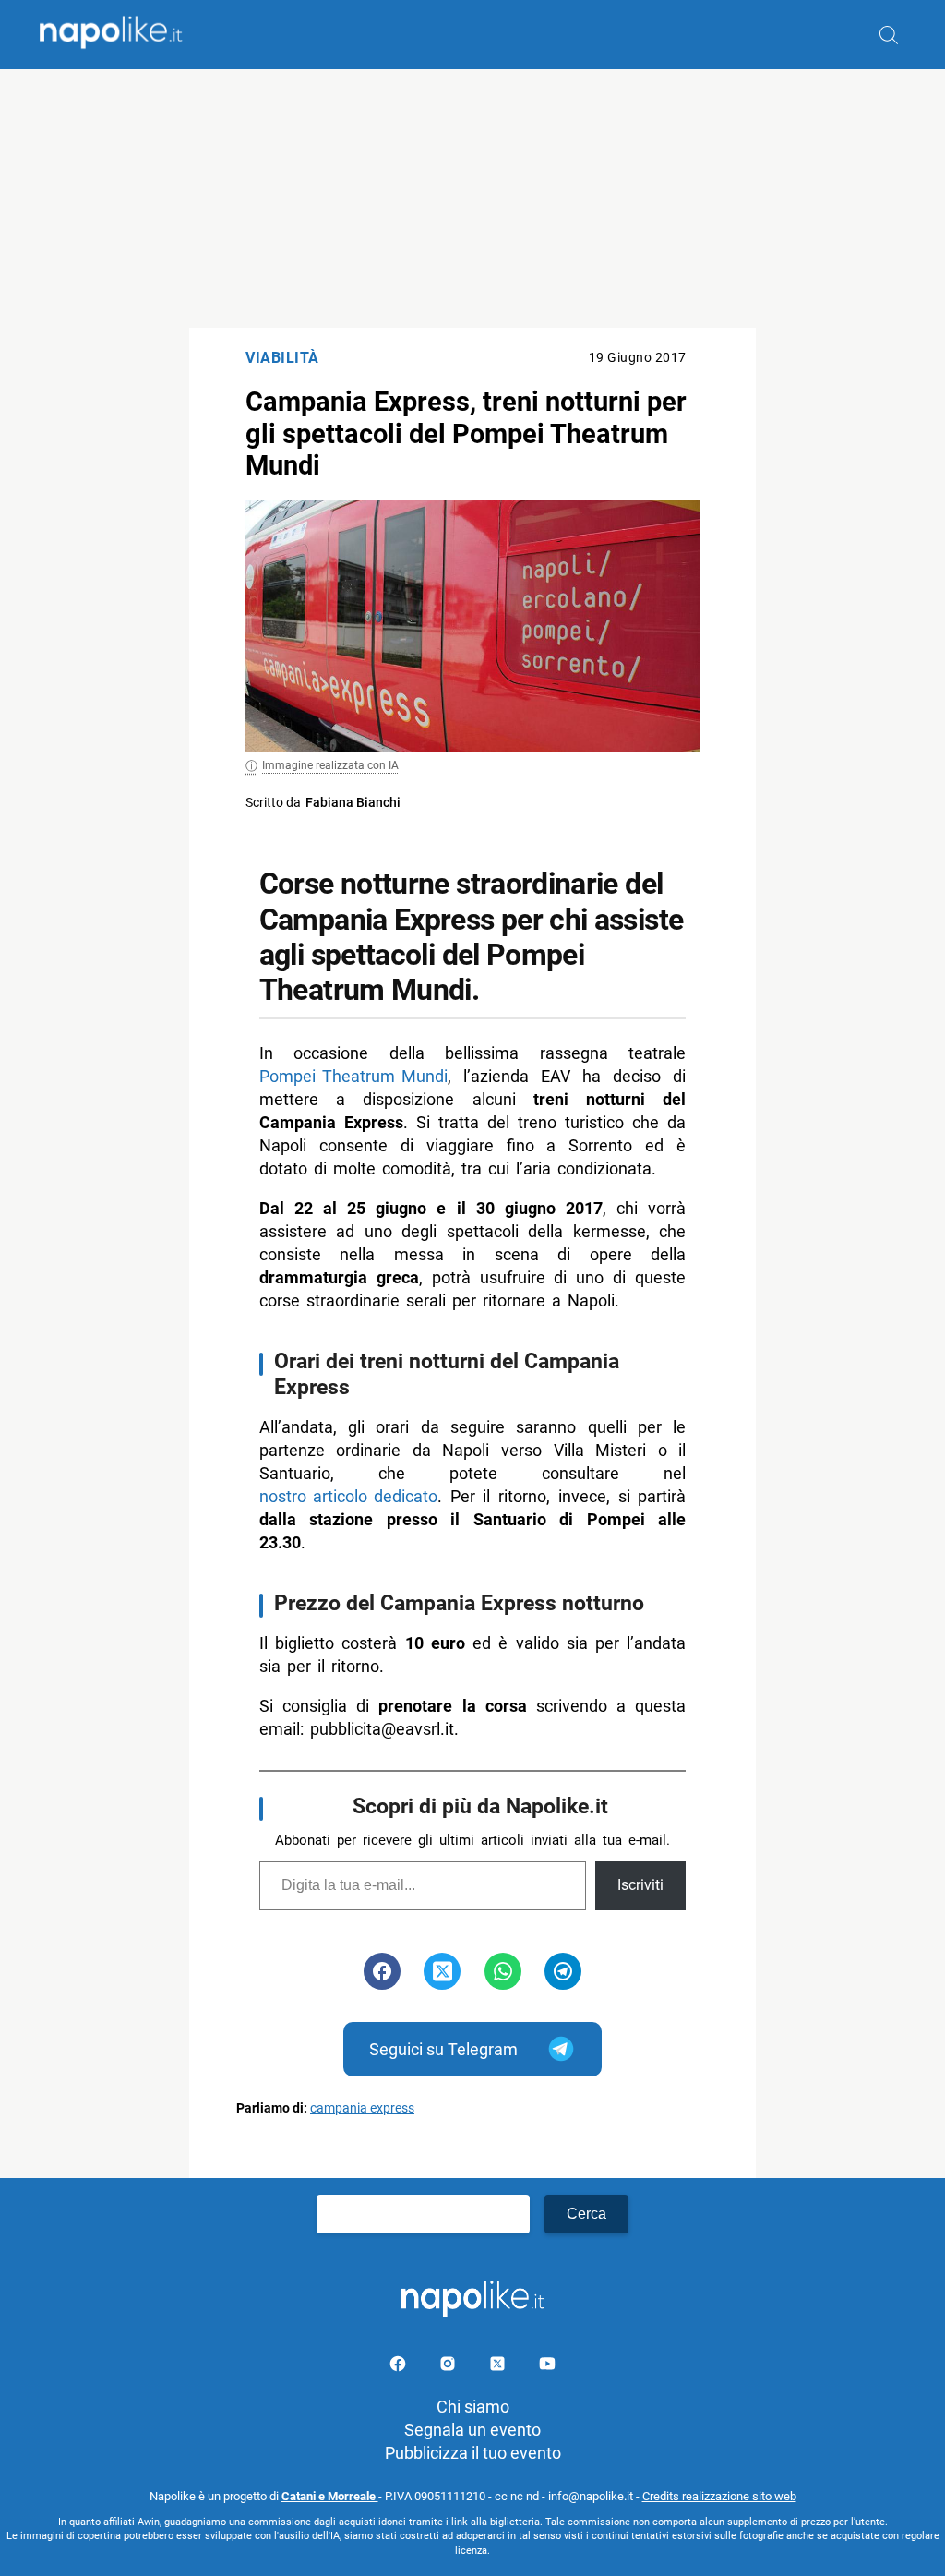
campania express (362, 2108)
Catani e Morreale (330, 2496)
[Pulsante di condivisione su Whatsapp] (503, 1971)
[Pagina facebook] (400, 2367)
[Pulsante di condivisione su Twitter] (442, 1971)
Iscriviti (640, 1885)
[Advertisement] (472, 199)
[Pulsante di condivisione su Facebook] (382, 1971)
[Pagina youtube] (547, 2367)
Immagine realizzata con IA (330, 765)
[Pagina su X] (499, 2367)
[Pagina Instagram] (449, 2367)
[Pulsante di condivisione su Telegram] (563, 1971)
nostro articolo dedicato (348, 1496)
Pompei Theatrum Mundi (353, 1076)
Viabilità (282, 358)
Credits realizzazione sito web (719, 2496)
